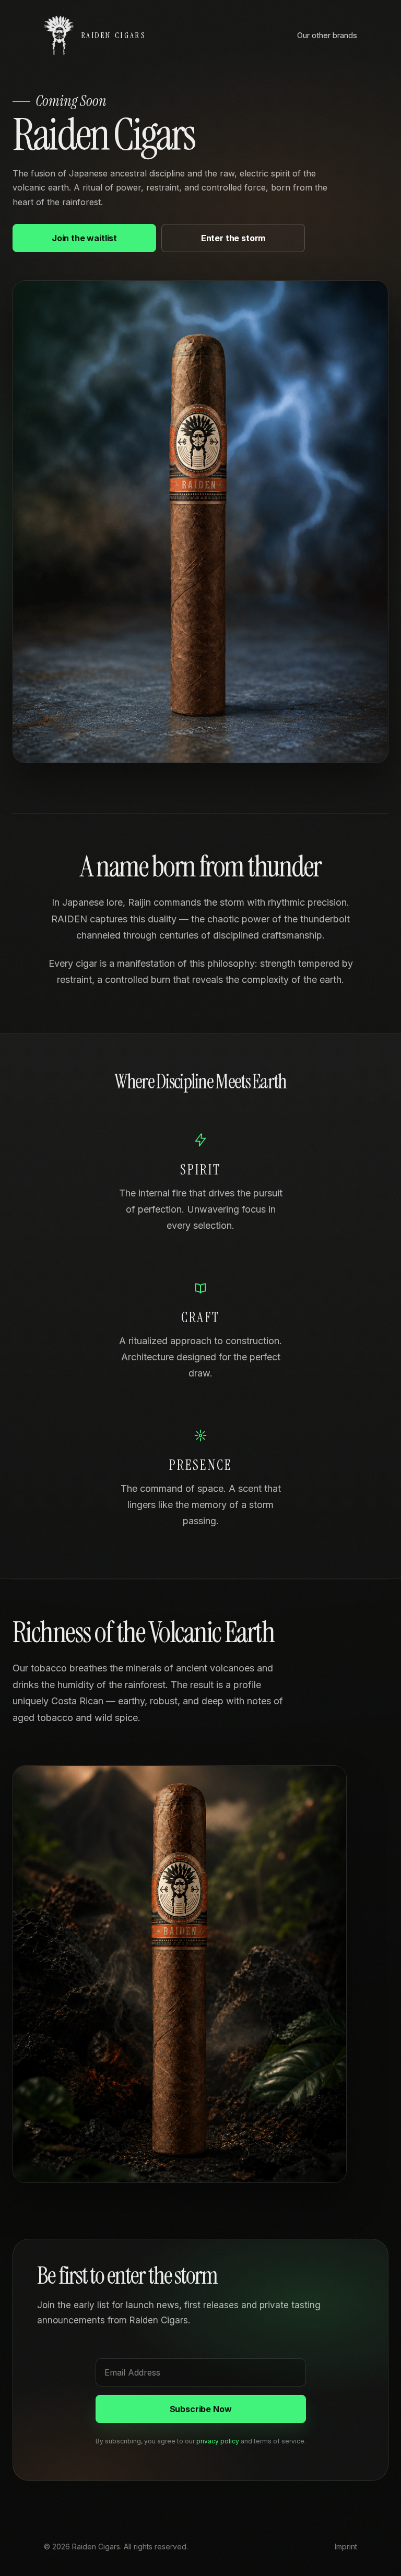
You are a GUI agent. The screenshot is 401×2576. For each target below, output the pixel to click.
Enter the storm (233, 238)
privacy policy (218, 2441)
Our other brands (327, 35)
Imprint (346, 2547)
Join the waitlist (84, 238)
